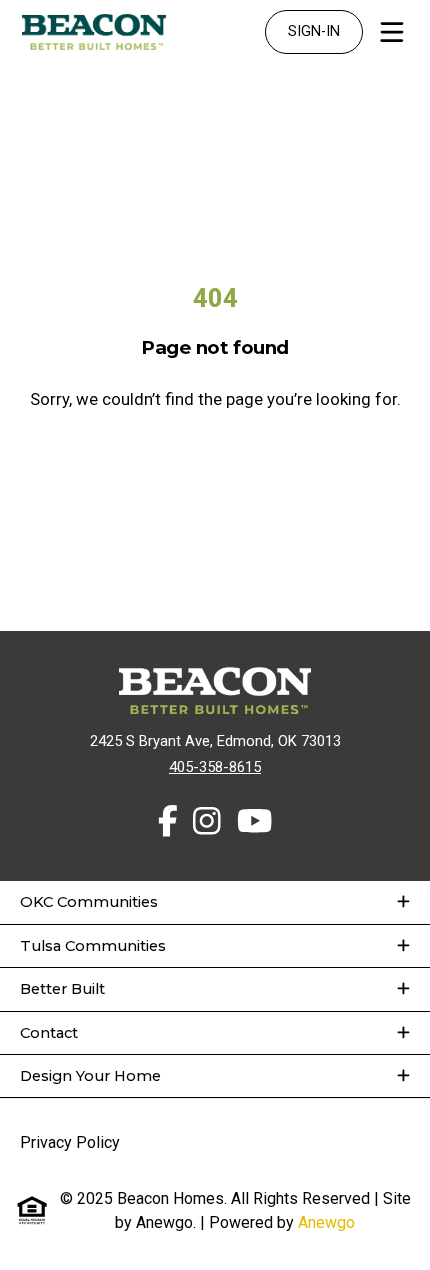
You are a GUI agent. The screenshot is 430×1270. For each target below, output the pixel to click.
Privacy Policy (70, 1142)
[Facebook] (168, 821)
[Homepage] (94, 32)
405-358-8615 (215, 767)
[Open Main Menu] (392, 32)
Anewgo (326, 1222)
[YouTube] (254, 821)
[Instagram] (207, 821)
